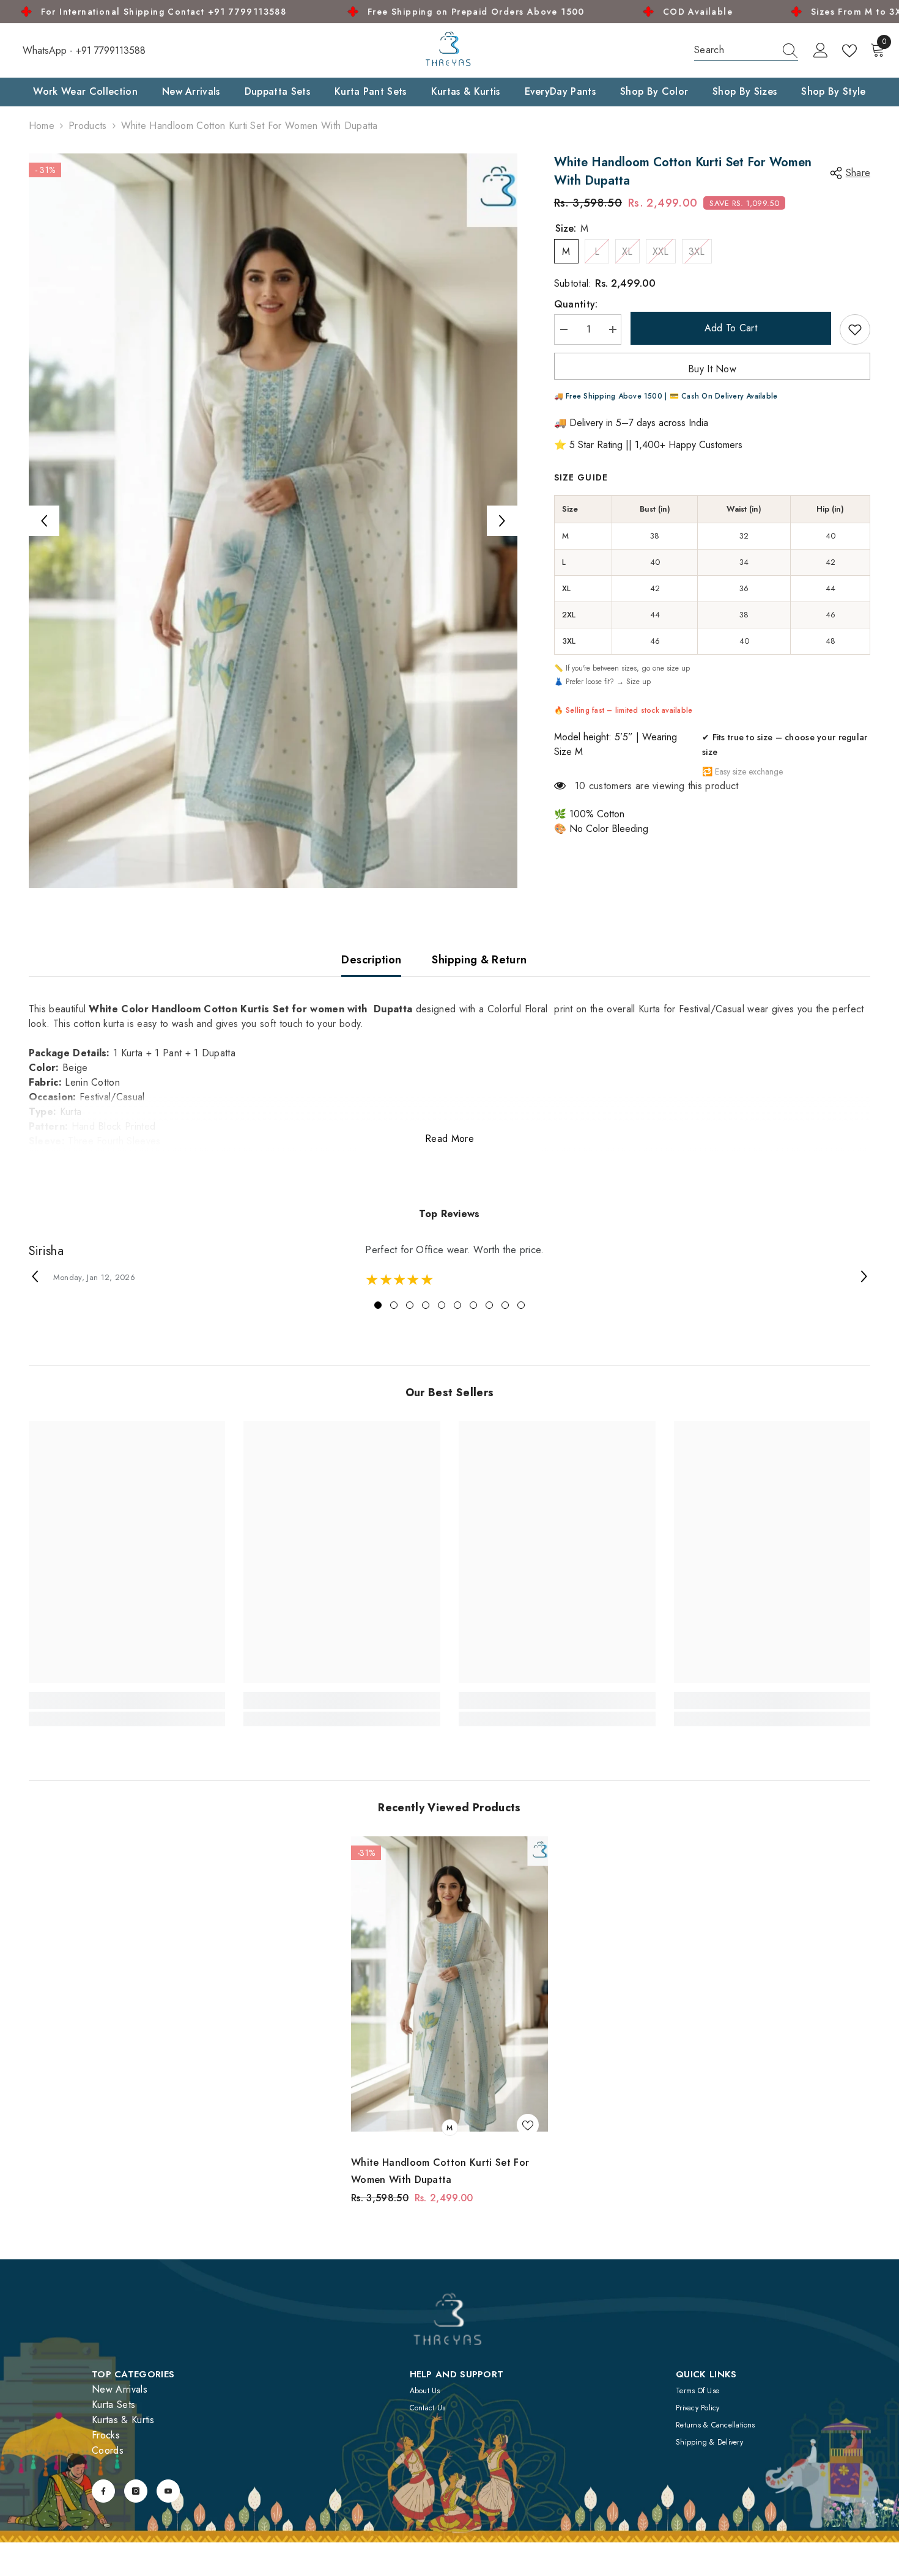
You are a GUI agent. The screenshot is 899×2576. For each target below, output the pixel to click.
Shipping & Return (479, 960)
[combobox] (734, 50)
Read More (449, 1139)
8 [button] (489, 1305)
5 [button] (442, 1305)
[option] (273, 521)
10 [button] (521, 1305)
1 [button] (378, 1305)
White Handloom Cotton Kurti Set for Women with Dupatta (440, 2171)
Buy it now (712, 369)
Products (88, 126)
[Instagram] (136, 2491)
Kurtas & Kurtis (123, 2420)
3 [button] (410, 1305)
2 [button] (394, 1305)
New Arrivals (120, 2389)
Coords (108, 2450)
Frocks (106, 2435)
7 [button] (473, 1305)
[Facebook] (103, 2491)
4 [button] (426, 1305)
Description (371, 960)
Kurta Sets (113, 2405)
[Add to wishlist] (855, 329)
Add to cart (731, 328)
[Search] (746, 50)
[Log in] (821, 51)
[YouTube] (168, 2491)
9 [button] (505, 1305)
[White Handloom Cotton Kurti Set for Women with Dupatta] (449, 1984)
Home (42, 126)
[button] (44, 521)
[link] (127, 1701)
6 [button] (457, 1305)
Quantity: (576, 304)
